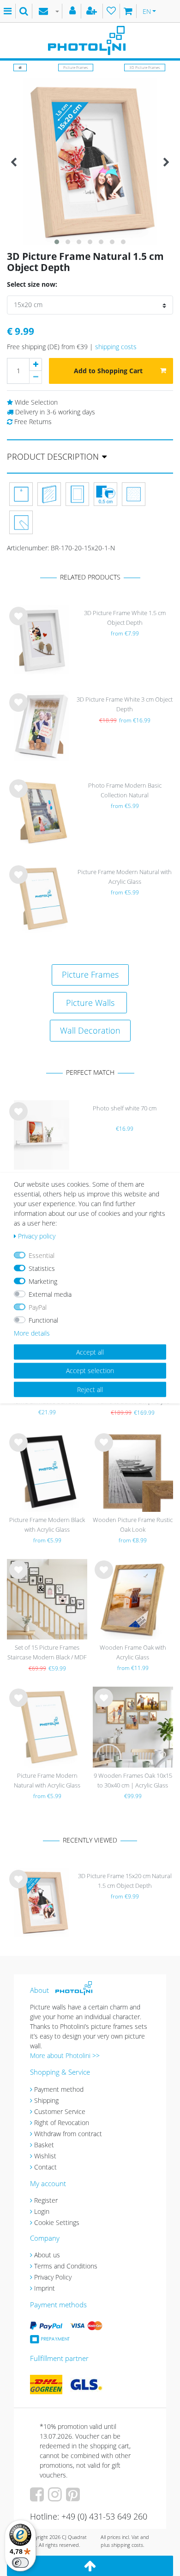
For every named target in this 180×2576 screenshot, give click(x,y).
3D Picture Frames (145, 67)
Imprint (45, 2288)
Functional (43, 1320)
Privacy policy (37, 1236)
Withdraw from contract (68, 2134)
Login (42, 2211)
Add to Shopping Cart (108, 371)
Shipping (46, 2100)
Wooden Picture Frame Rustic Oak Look (133, 1525)
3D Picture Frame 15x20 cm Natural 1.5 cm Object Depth (125, 1881)
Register (46, 2200)
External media (50, 1294)
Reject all (90, 1389)
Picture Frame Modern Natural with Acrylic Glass (125, 877)
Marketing (43, 1281)
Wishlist (45, 2156)
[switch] (20, 2563)
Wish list (18, 623)
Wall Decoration (90, 1030)
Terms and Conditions (66, 2266)
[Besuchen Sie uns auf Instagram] (56, 2498)
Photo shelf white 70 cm (125, 1108)
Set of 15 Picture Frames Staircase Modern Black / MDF (47, 1652)
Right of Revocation (62, 2123)
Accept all (90, 1352)
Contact (45, 2167)
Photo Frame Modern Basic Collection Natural (125, 790)
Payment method (59, 2089)
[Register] (93, 11)
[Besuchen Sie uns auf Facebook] (38, 2498)
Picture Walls (90, 1003)
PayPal (38, 1307)
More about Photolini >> (65, 2055)
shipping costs (116, 347)
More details (32, 1333)
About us (47, 2255)
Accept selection (90, 1371)
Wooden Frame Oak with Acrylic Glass (133, 1652)
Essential (42, 1255)
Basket (44, 2145)
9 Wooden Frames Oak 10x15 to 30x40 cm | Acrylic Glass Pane (133, 1781)
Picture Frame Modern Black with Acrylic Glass (47, 1525)
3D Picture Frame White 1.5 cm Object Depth (125, 618)
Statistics (42, 1268)
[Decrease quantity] (36, 377)
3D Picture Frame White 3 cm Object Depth (125, 704)
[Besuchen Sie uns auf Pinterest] (74, 2498)
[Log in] (74, 11)
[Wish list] (111, 11)
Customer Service (60, 2111)
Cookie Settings (57, 2222)
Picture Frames (76, 67)
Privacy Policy (53, 2277)
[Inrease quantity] (36, 364)
